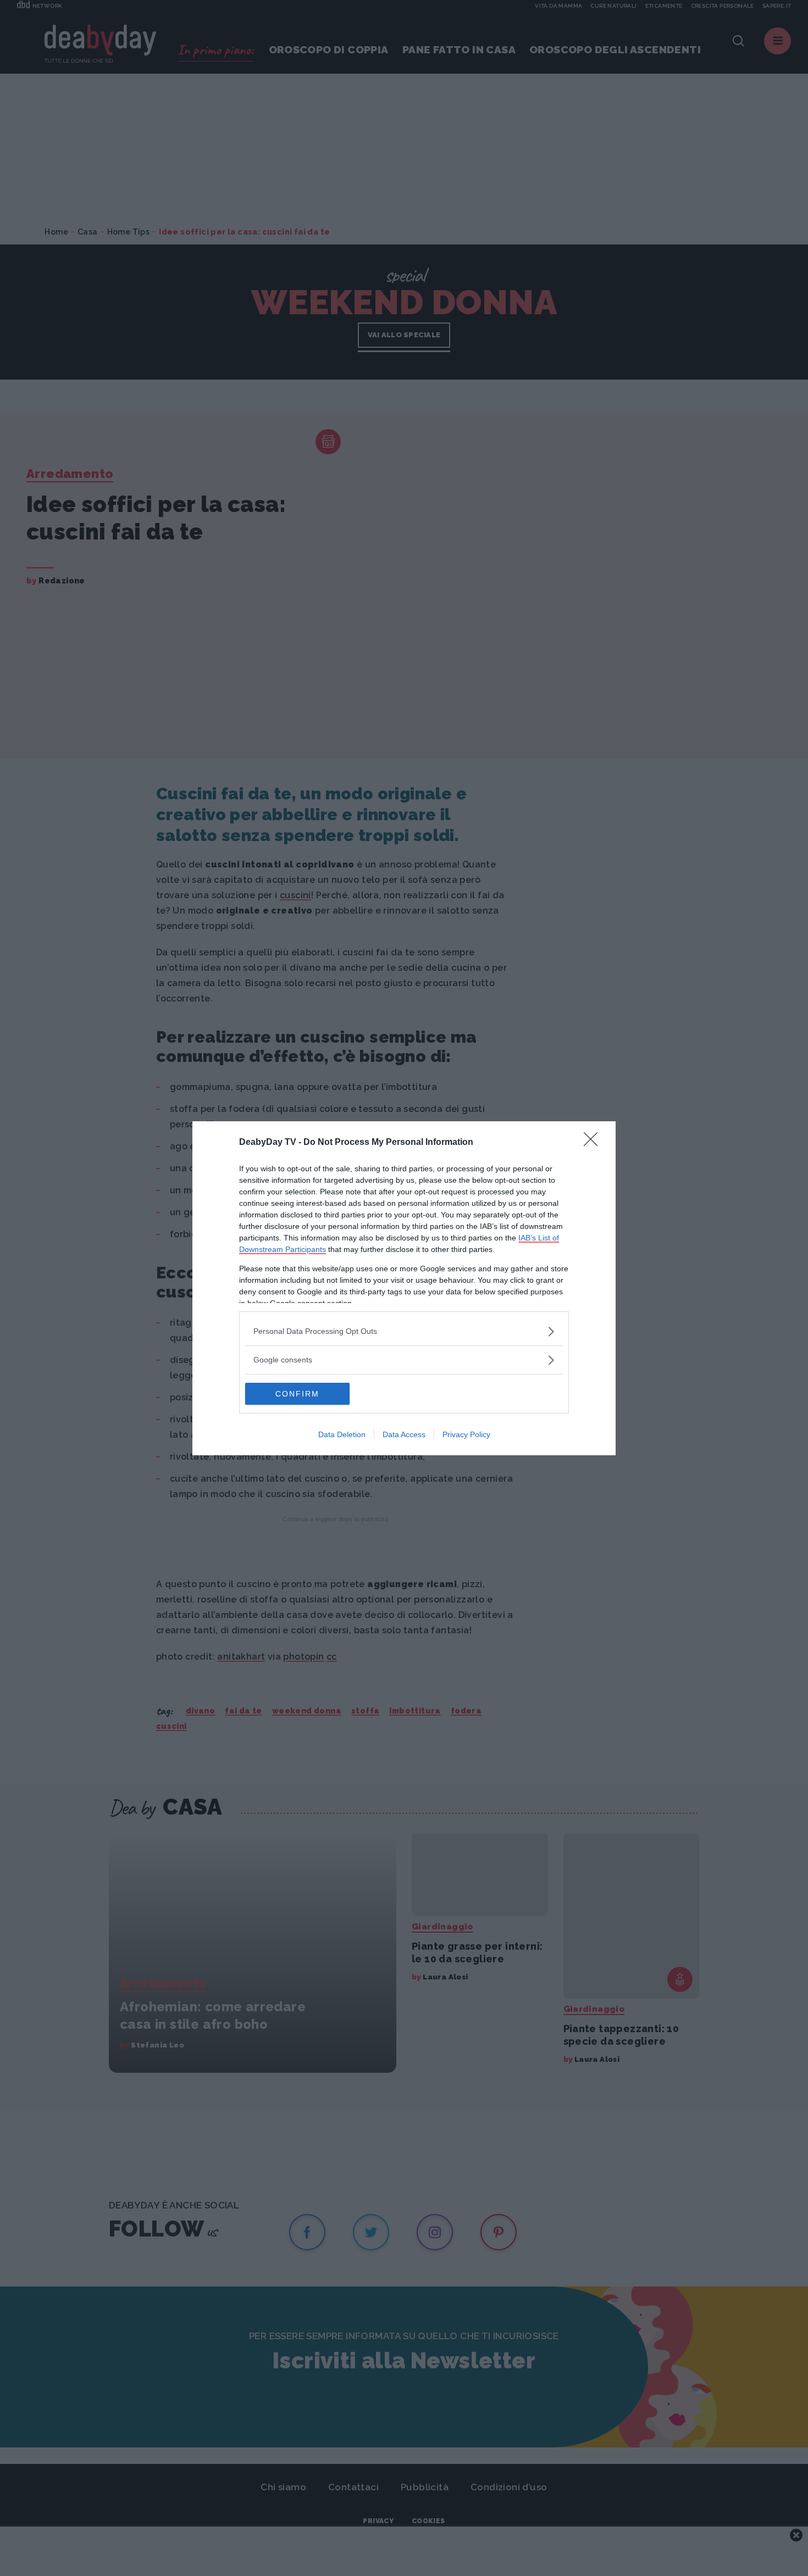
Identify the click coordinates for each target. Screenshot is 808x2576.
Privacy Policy (466, 1434)
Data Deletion (342, 1434)
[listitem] (404, 1331)
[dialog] (404, 1288)
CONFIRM (297, 1394)
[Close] (594, 1143)
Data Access (404, 1434)
